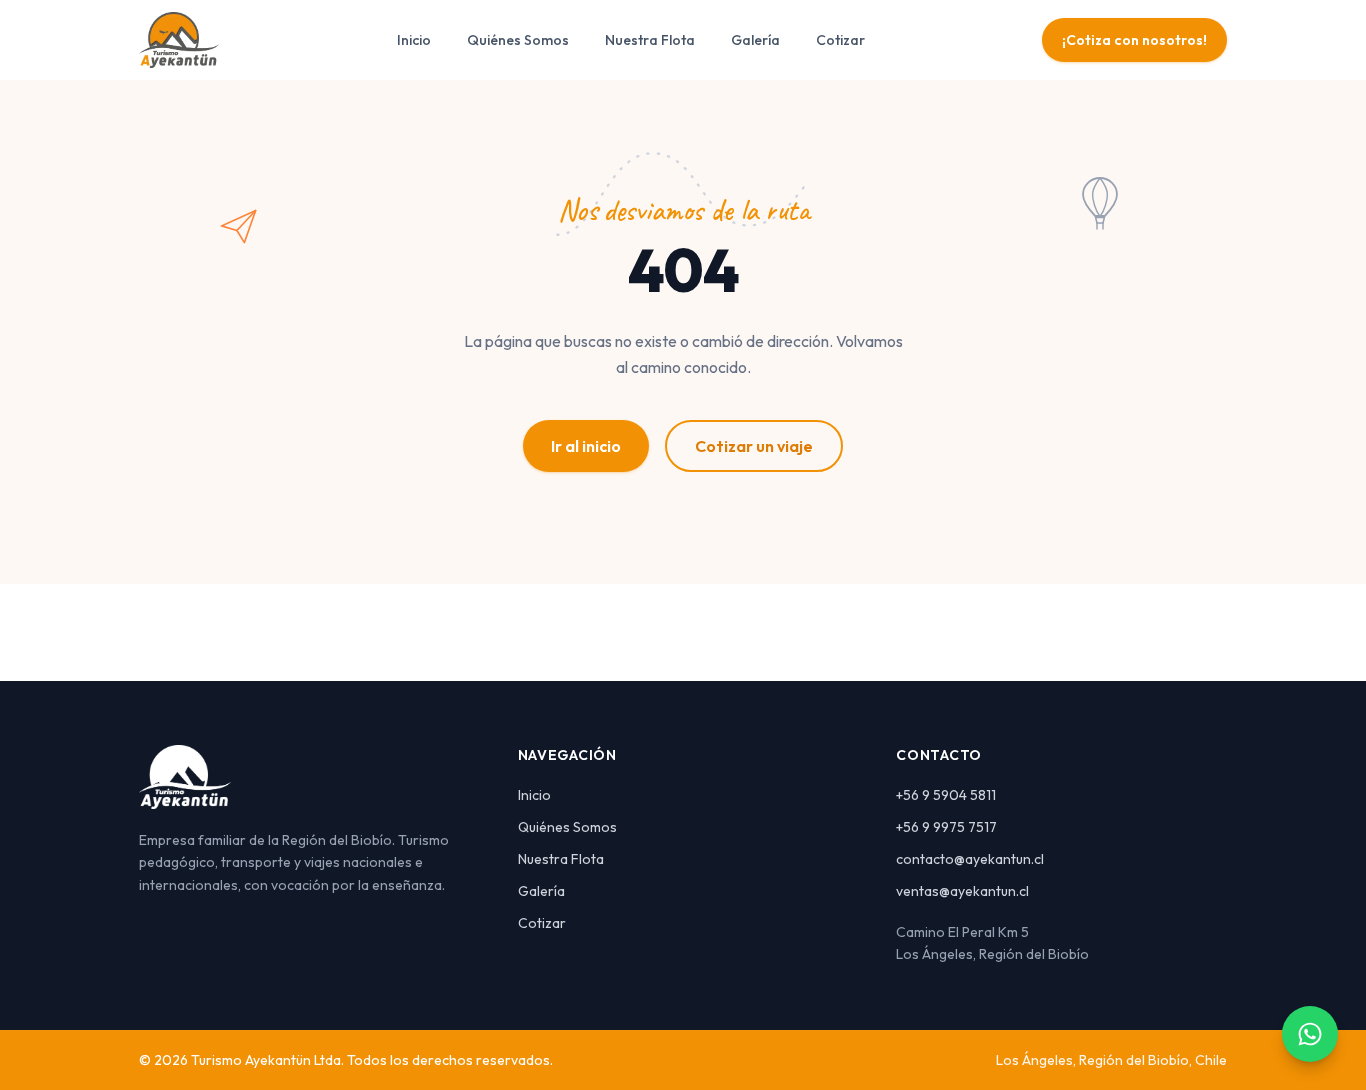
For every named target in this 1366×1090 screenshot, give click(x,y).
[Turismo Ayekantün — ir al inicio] (179, 40)
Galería (755, 40)
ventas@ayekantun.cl (962, 891)
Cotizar (840, 40)
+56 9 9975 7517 (946, 827)
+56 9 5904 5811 (946, 795)
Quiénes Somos (518, 40)
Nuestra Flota (650, 40)
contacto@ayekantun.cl (970, 859)
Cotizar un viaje (754, 446)
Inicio (414, 40)
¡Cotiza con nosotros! (1134, 40)
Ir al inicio (586, 446)
